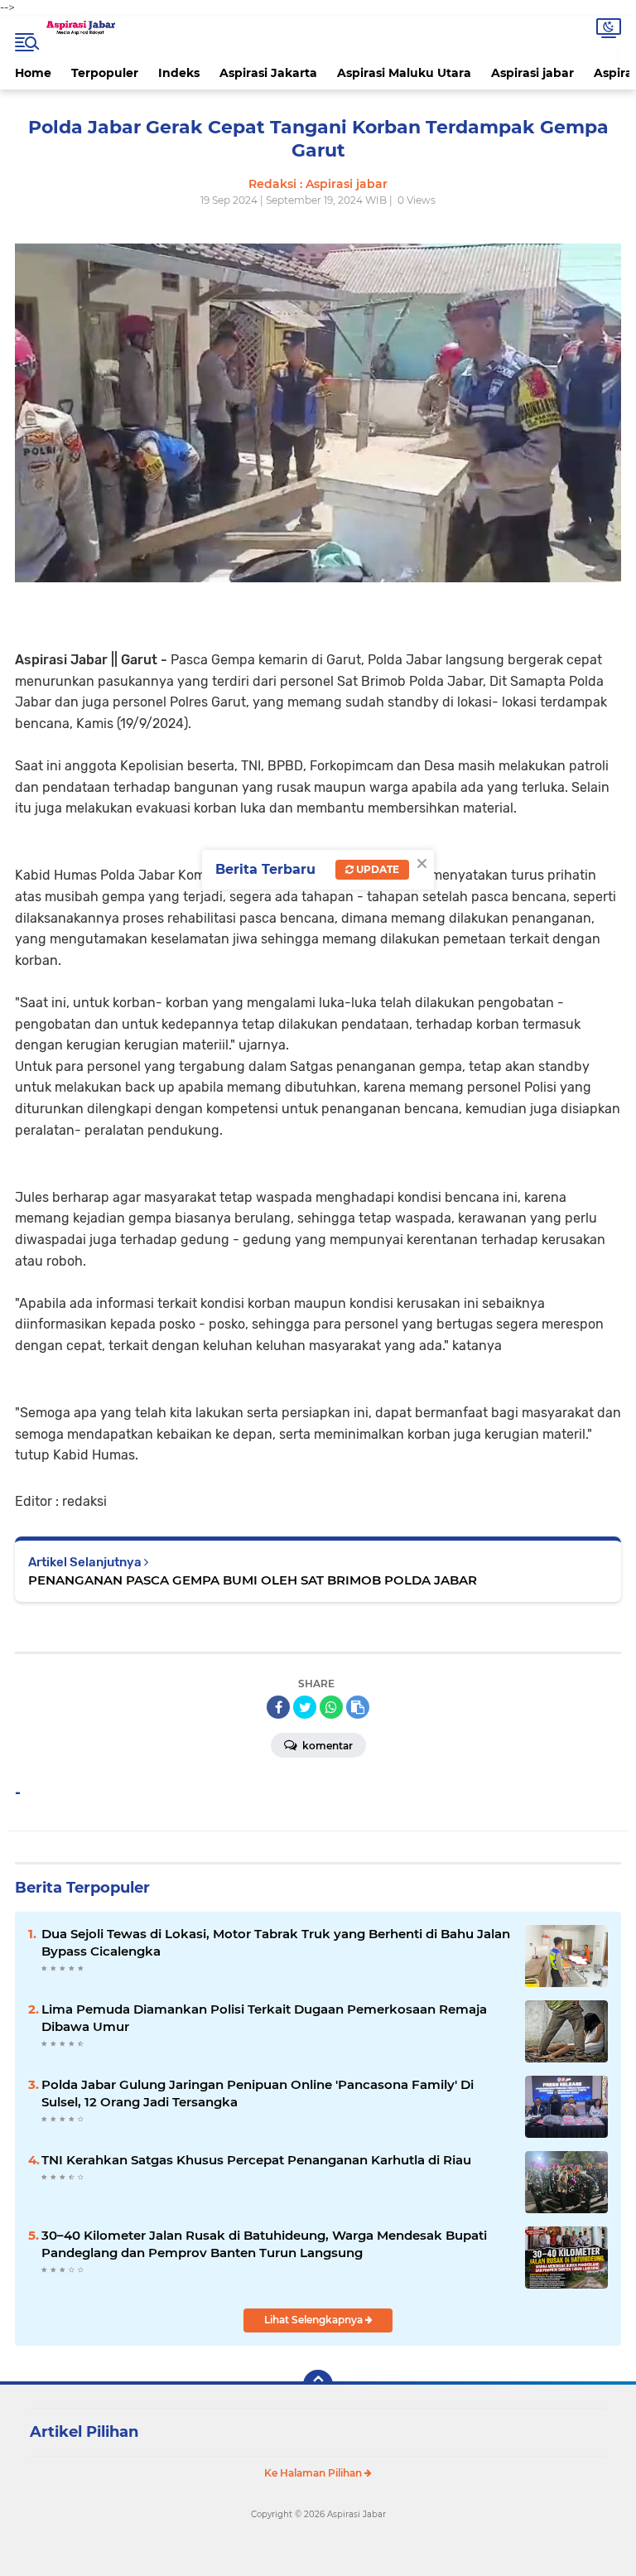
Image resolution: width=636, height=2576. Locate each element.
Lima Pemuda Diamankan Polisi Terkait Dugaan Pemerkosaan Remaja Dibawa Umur (264, 2018)
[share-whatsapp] (331, 1707)
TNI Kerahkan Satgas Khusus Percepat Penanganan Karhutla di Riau (256, 2160)
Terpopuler (105, 73)
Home (33, 73)
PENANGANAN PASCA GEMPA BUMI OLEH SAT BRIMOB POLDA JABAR (253, 1580)
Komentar (326, 1746)
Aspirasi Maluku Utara (404, 73)
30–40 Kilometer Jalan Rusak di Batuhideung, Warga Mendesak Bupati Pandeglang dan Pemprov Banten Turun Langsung (264, 2244)
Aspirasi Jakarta (268, 73)
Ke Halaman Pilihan (314, 2473)
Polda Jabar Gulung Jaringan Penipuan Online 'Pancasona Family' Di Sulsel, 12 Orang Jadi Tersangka (258, 2093)
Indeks (179, 73)
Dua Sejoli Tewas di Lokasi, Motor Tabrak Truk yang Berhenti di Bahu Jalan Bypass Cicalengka (276, 1942)
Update (376, 869)
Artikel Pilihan (84, 2432)
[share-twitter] (305, 1707)
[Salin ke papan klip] (358, 1707)
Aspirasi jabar (532, 73)
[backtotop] (318, 2385)
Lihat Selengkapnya (315, 2320)
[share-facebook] (278, 1707)
